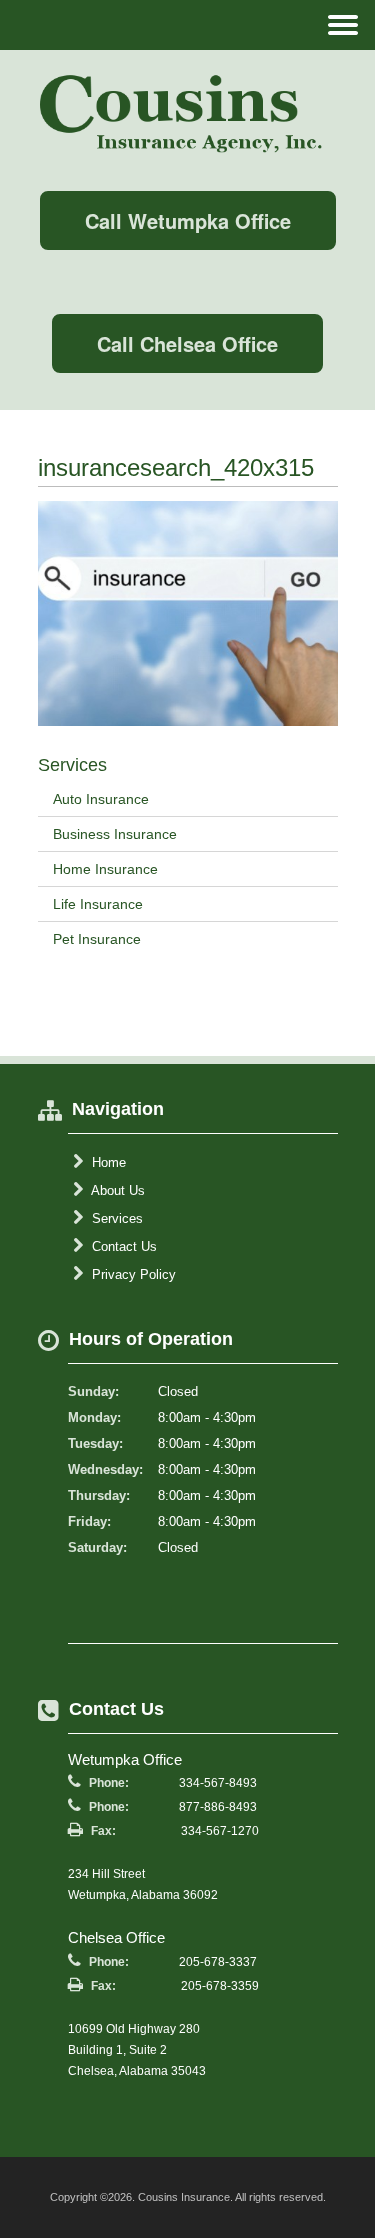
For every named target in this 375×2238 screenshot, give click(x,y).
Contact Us (122, 1246)
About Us (116, 1190)
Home (107, 1162)
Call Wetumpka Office (188, 220)
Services (115, 1218)
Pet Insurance (97, 939)
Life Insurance (98, 904)
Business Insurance (115, 834)
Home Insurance (105, 869)
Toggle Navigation (343, 24)
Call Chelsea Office (187, 343)
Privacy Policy (132, 1274)
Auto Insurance (101, 799)
